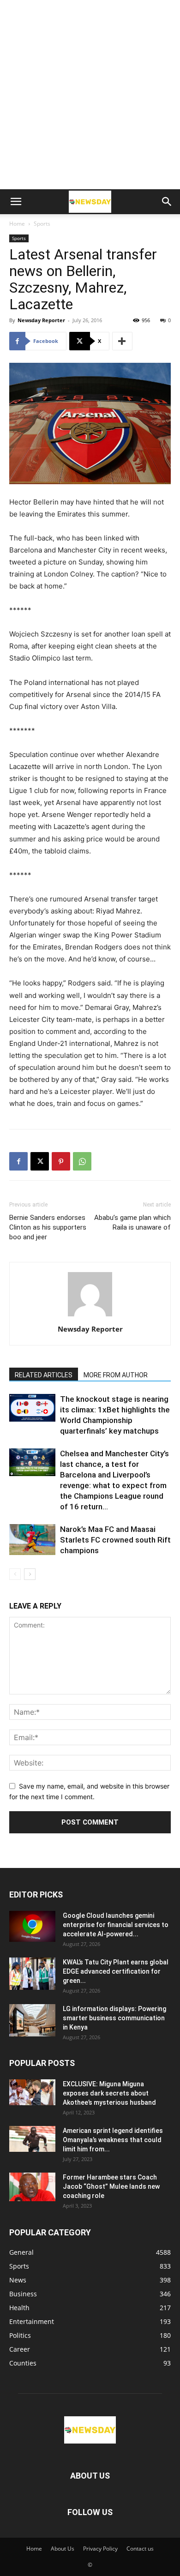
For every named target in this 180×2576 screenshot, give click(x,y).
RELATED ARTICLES (44, 1375)
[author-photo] (90, 1316)
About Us (63, 2549)
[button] (16, 202)
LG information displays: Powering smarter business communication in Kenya (114, 2018)
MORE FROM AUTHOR (116, 1375)
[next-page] (30, 1574)
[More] (122, 341)
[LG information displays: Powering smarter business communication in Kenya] (32, 2020)
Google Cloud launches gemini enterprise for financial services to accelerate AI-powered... (116, 1925)
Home (17, 224)
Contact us (140, 2549)
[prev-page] (15, 1574)
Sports (42, 224)
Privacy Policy (100, 2549)
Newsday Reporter (41, 320)
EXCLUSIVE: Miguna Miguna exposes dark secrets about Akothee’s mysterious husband (109, 2093)
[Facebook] (18, 1161)
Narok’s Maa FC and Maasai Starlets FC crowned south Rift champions (115, 1540)
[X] (40, 1161)
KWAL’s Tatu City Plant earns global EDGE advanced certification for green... (116, 1971)
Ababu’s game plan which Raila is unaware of (132, 1222)
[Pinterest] (61, 1161)
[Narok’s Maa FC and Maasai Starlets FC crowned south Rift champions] (32, 1540)
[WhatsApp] (82, 1161)
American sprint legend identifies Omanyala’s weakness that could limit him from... (113, 2140)
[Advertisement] (90, 95)
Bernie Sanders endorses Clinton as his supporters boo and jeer (48, 1227)
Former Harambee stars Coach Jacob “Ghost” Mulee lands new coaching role (111, 2186)
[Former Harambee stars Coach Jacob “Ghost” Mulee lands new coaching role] (32, 2187)
